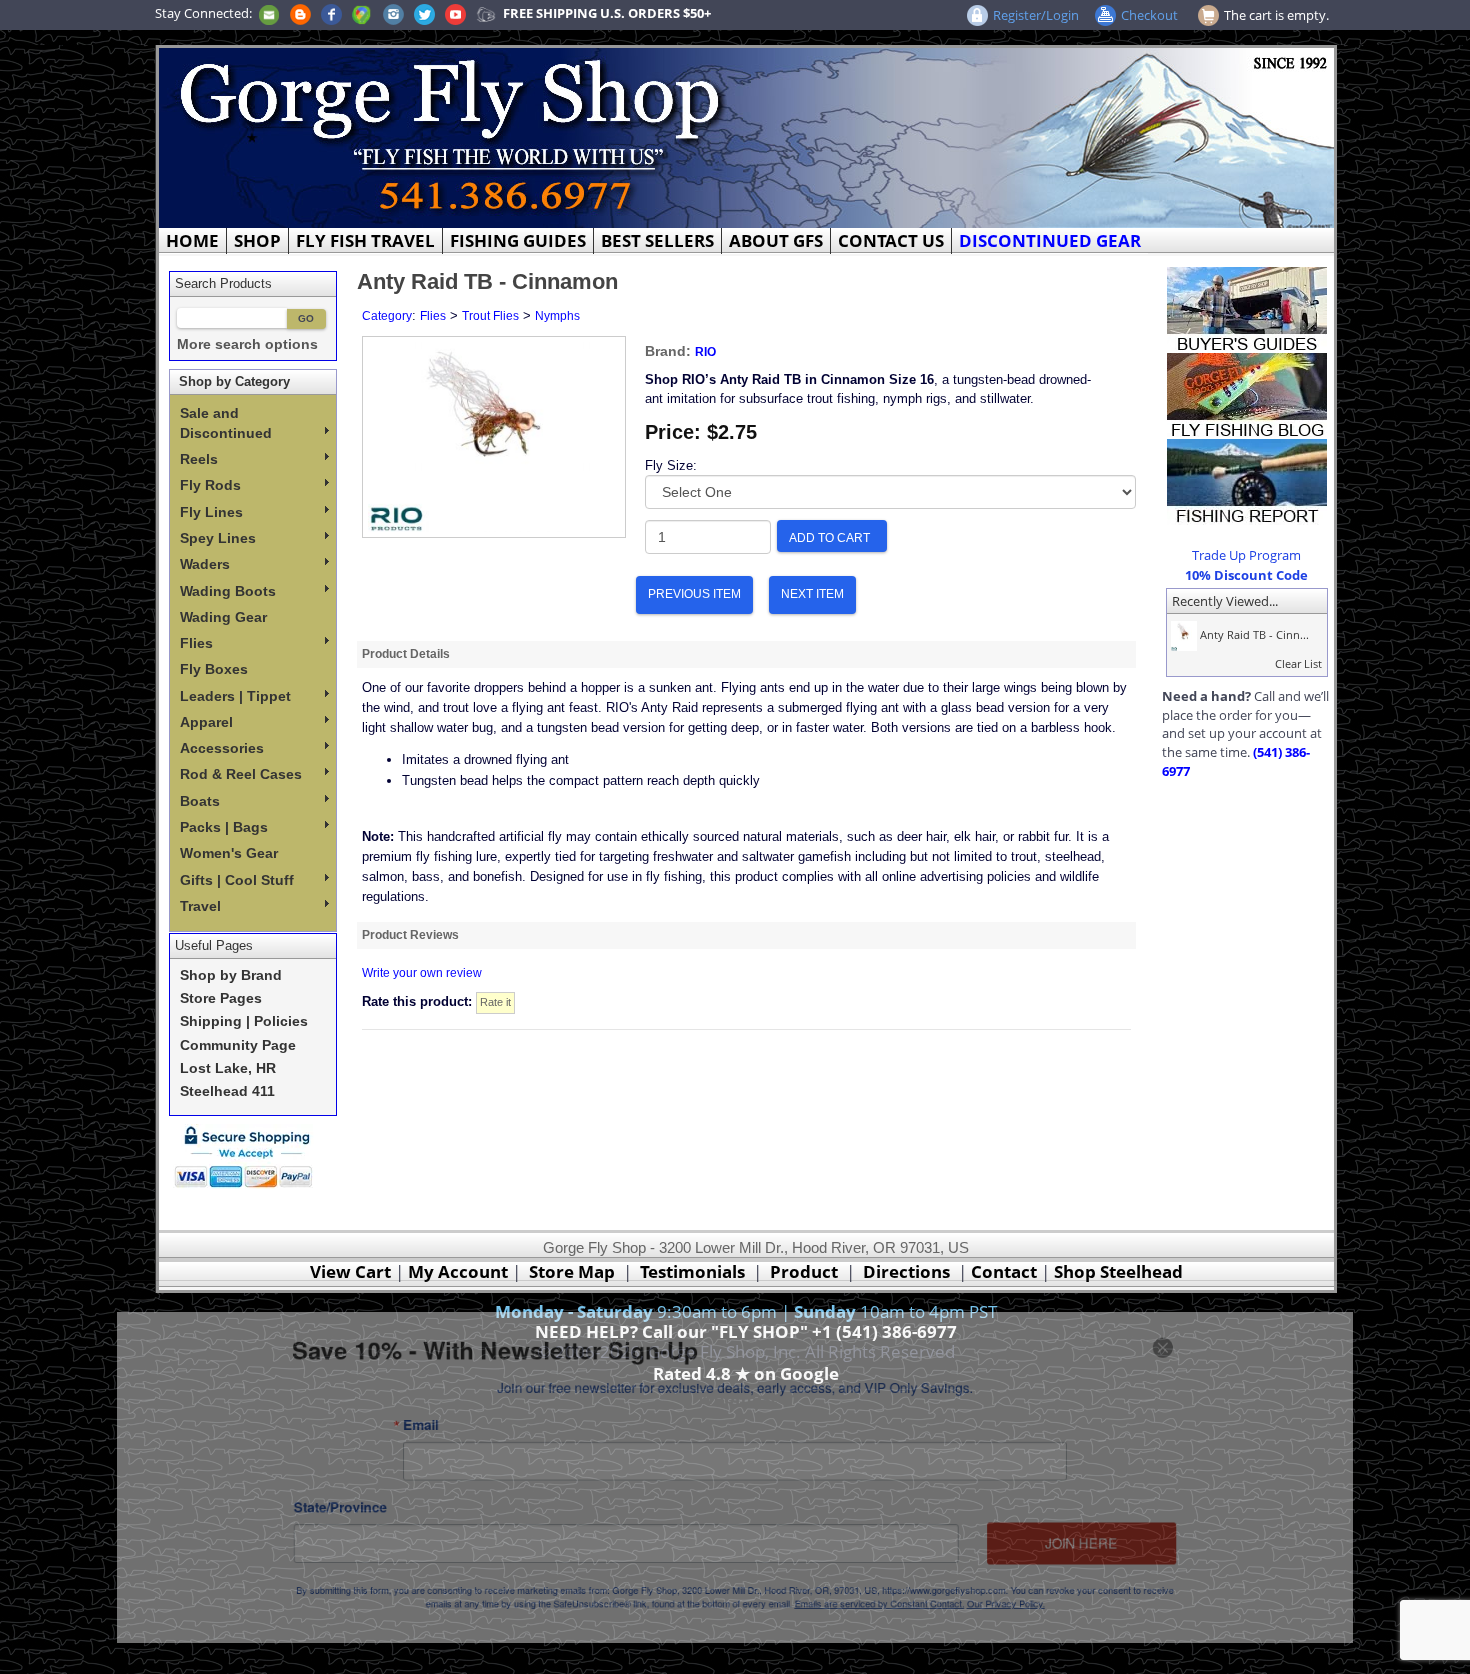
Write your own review (422, 973)
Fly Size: (671, 465)
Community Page (238, 1045)
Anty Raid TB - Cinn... (1253, 634)
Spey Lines (218, 538)
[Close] (1244, 1323)
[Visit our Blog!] (300, 13)
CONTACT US (891, 240)
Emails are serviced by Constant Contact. (907, 1627)
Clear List (1298, 663)
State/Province (265, 1513)
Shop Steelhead (1118, 1271)
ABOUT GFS (776, 240)
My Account (458, 1271)
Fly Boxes (214, 669)
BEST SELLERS (657, 240)
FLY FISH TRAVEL (365, 240)
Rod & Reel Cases (241, 774)
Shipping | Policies (244, 1021)
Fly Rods (210, 485)
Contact (1006, 1271)
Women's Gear (229, 853)
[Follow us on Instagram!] (393, 13)
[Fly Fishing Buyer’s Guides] (1247, 308)
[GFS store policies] (249, 1156)
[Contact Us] (269, 13)
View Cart (350, 1271)
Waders (205, 564)
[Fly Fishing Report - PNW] (1247, 480)
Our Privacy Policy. (1057, 1627)
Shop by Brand (231, 975)
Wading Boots (228, 591)
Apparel (206, 722)
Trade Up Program (1246, 555)
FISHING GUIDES (518, 240)
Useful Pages (214, 945)
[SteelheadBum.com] (486, 13)
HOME (192, 240)
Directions (906, 1271)
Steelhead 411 (227, 1091)
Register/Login (1036, 15)
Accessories (222, 748)
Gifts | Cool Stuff (237, 880)
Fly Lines (211, 512)
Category (387, 316)
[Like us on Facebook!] (331, 13)
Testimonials (692, 1271)
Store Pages (221, 998)
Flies (196, 643)
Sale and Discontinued (226, 423)
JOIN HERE (1147, 1555)
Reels (199, 459)
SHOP (257, 240)
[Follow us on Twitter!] (424, 13)
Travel (200, 906)
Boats (200, 801)
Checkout (1149, 15)
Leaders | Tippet (235, 696)
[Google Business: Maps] (362, 13)
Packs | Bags (224, 827)
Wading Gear (223, 617)
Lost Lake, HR (228, 1068)
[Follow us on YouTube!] (455, 13)
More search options (247, 344)
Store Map (572, 1271)
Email (361, 1415)
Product (804, 1271)
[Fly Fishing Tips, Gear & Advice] (1247, 394)
